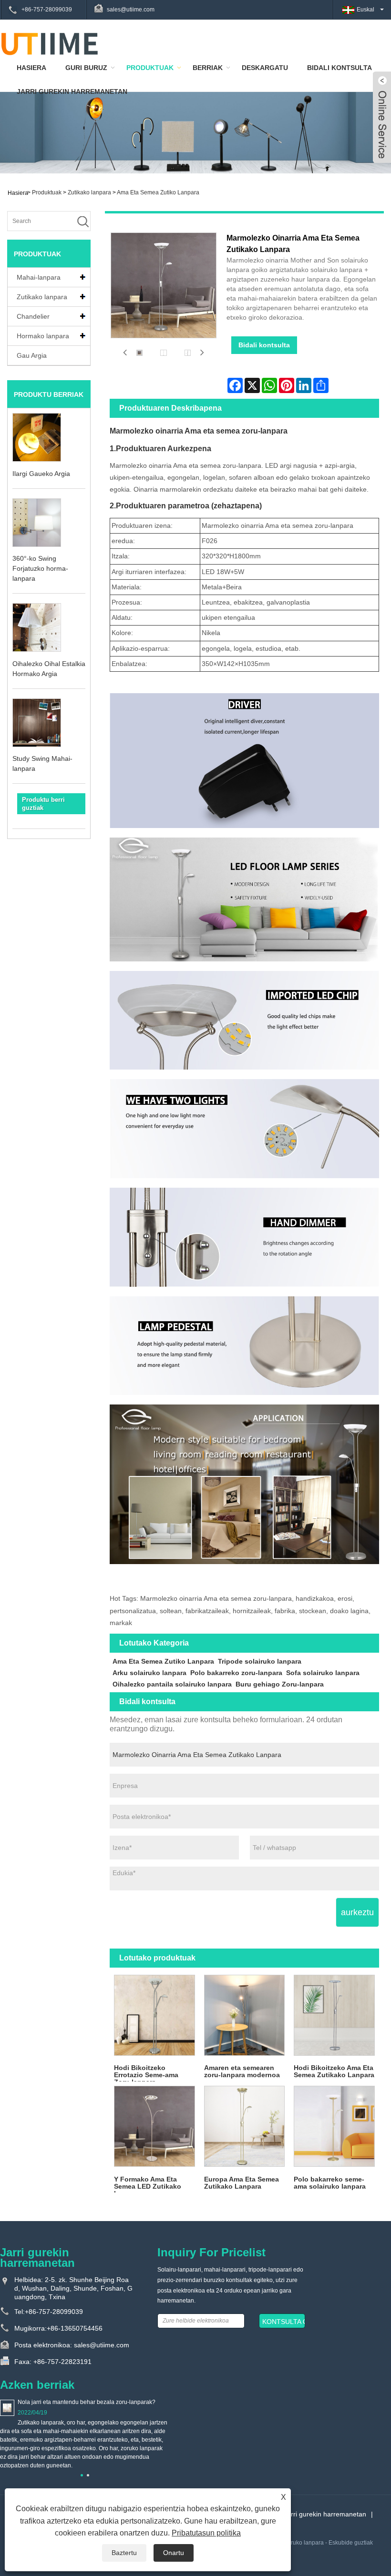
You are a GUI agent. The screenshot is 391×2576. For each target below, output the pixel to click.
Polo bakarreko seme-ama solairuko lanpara (330, 2183)
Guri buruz (86, 68)
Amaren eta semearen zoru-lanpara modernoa (242, 2071)
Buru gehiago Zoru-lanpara (280, 1684)
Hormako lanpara (43, 336)
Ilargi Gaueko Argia (41, 474)
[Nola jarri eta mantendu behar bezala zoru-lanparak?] (7, 2407)
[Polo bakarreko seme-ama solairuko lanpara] (334, 2126)
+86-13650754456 (75, 2328)
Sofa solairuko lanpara (323, 1673)
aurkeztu (357, 1912)
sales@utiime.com (131, 10)
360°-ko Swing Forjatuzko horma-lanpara (40, 568)
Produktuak (150, 68)
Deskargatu (265, 68)
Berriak (208, 68)
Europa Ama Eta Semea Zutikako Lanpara (242, 2183)
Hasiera (31, 68)
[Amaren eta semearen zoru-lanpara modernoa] (244, 2015)
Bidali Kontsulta (340, 68)
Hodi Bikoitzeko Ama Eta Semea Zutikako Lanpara (334, 2071)
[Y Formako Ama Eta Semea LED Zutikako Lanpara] (154, 2126)
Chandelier (33, 316)
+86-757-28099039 (47, 10)
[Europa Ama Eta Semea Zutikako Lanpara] (244, 2126)
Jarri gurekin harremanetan (72, 91)
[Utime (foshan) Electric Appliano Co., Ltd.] (50, 43)
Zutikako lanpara (89, 192)
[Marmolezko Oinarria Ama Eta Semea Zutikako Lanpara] (139, 352)
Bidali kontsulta (264, 345)
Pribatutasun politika (206, 2533)
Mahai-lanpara (39, 277)
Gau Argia (32, 355)
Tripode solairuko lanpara (260, 1661)
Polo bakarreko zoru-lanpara (236, 1673)
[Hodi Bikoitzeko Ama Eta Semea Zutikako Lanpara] (334, 2015)
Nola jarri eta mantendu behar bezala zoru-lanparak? (87, 2402)
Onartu (174, 2553)
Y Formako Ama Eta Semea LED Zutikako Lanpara (148, 2184)
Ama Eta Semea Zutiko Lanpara (158, 192)
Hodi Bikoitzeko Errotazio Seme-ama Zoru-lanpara (146, 2073)
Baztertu (124, 2553)
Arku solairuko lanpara (149, 1673)
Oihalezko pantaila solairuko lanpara (172, 1684)
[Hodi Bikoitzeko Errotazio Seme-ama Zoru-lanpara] (154, 2015)
